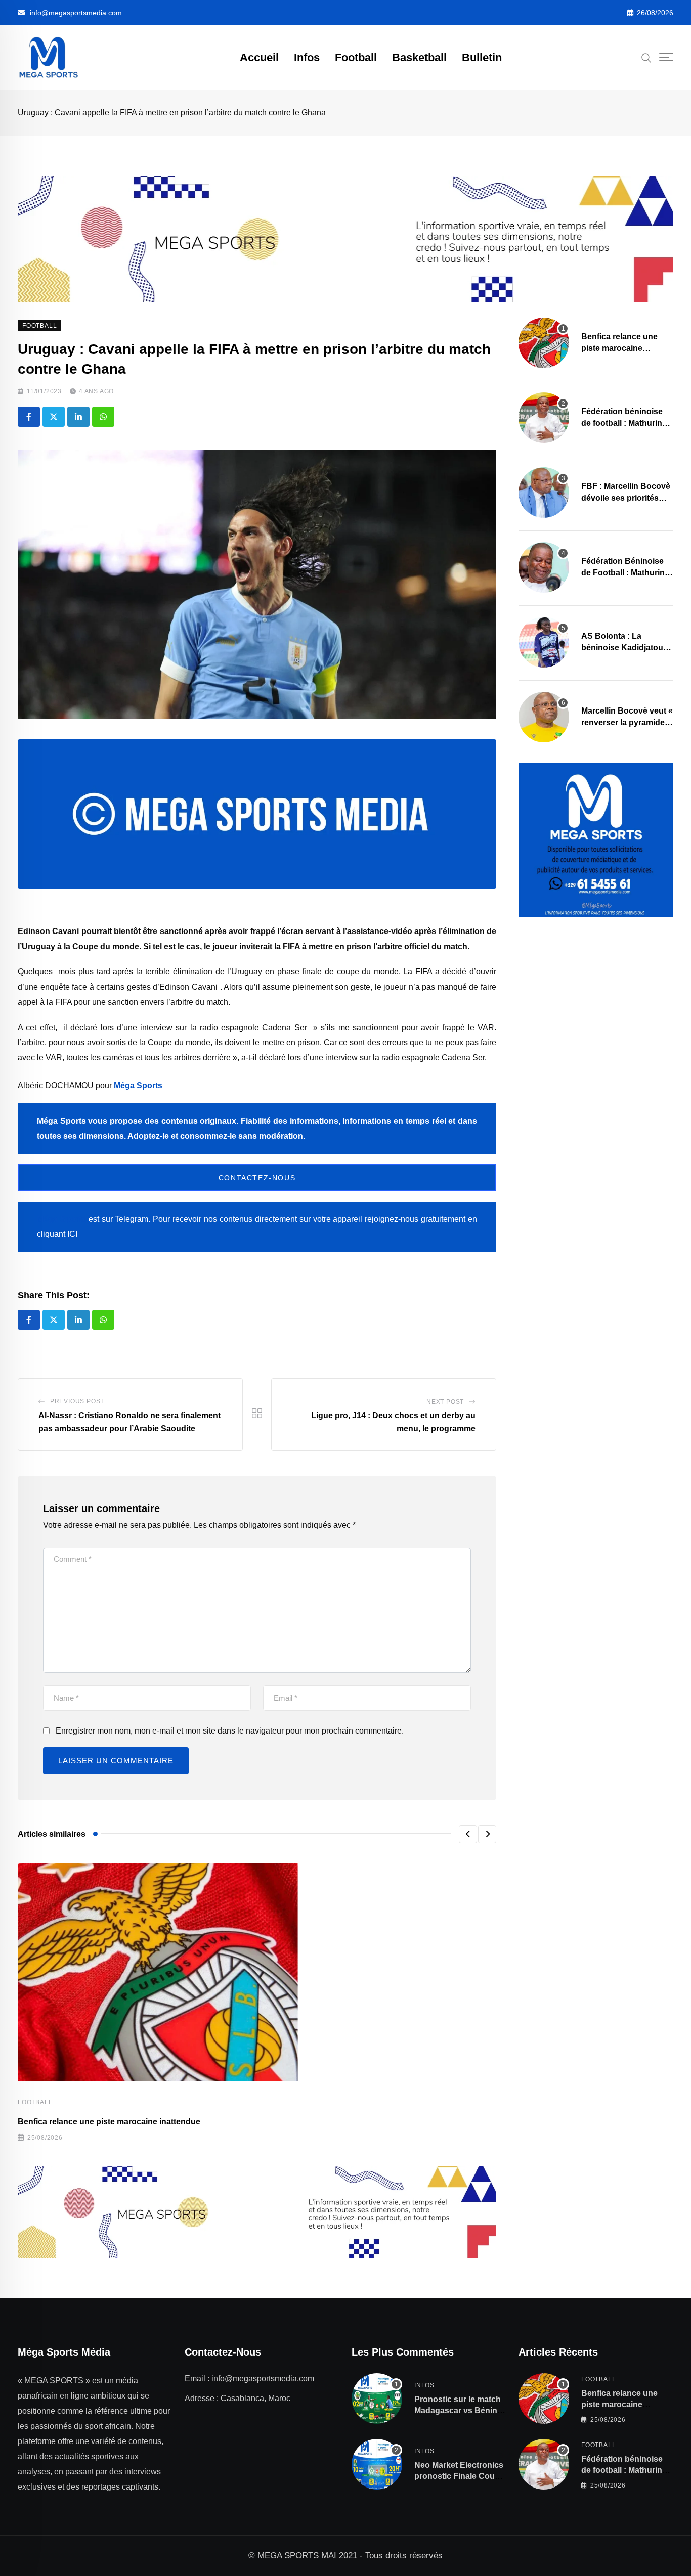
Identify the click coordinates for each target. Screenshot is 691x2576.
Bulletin (482, 57)
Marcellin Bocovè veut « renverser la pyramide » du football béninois (627, 722)
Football (356, 57)
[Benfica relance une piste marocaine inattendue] (544, 343)
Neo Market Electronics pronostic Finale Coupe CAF (459, 2476)
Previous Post (77, 1401)
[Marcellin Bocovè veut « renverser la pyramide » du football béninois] (544, 717)
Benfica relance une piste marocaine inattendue (109, 2122)
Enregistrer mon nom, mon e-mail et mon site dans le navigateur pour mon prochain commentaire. (230, 1731)
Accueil (259, 57)
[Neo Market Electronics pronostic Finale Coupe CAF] (377, 2464)
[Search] (646, 57)
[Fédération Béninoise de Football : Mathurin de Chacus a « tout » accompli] (544, 567)
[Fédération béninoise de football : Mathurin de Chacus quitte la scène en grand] (544, 418)
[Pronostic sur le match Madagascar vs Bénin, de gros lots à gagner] (377, 2399)
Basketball (419, 57)
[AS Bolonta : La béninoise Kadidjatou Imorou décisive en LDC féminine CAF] (544, 642)
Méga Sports (138, 1085)
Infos (307, 57)
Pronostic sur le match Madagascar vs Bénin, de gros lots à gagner (458, 2411)
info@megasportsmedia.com (76, 13)
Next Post (445, 1402)
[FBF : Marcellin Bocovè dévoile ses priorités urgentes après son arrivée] (544, 493)
